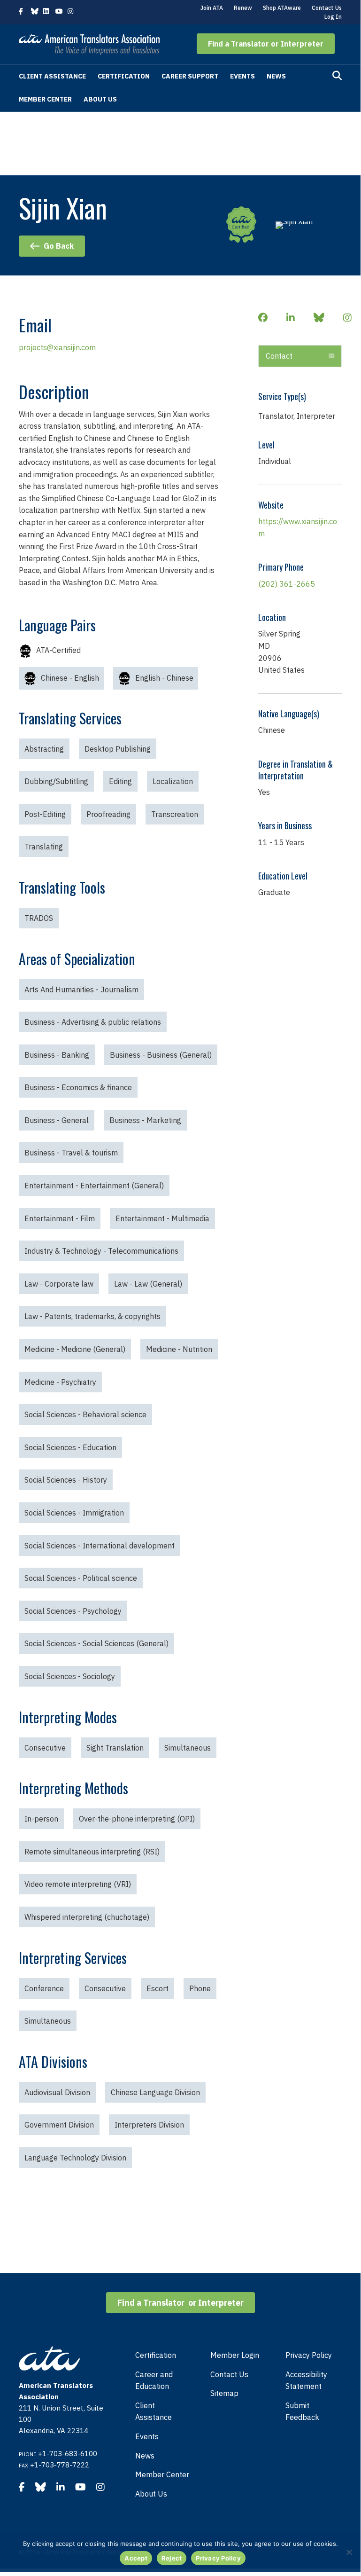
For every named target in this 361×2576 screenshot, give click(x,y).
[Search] (337, 76)
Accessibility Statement (306, 2380)
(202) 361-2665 (287, 584)
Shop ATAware (282, 8)
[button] (266, 44)
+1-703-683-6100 (68, 2454)
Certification (124, 76)
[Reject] (349, 2552)
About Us (100, 99)
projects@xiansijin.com (57, 347)
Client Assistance (52, 76)
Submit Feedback (302, 2411)
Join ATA (212, 8)
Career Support (190, 76)
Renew (243, 8)
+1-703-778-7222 (60, 2465)
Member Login (235, 2355)
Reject (172, 2558)
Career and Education (154, 2380)
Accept (136, 2558)
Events (242, 76)
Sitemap (224, 2393)
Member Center (45, 99)
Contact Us (327, 8)
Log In (333, 17)
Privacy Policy (309, 2355)
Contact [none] (279, 356)
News (276, 76)
